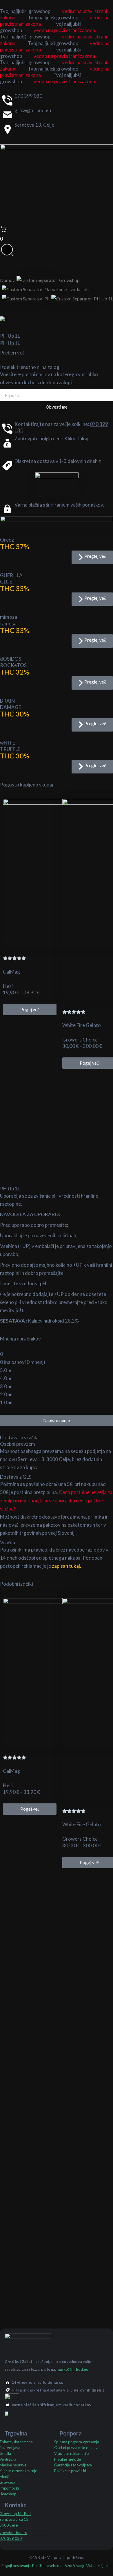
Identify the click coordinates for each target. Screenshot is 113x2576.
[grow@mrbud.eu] (7, 115)
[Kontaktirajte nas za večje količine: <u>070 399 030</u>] (7, 428)
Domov (7, 280)
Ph (47, 299)
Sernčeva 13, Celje (34, 125)
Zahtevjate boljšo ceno (51, 438)
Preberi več (12, 353)
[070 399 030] (7, 100)
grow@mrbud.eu (33, 110)
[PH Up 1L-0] (57, 320)
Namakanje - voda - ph (66, 289)
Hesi (8, 986)
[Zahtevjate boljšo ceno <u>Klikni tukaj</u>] (7, 443)
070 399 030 (28, 96)
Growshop (69, 280)
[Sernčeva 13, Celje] (7, 129)
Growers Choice (80, 1040)
